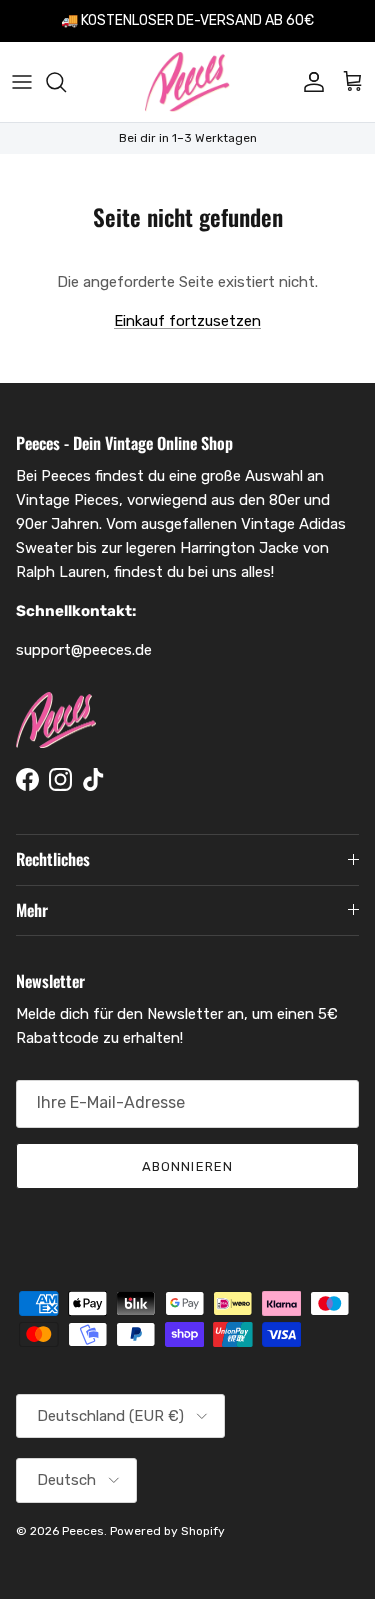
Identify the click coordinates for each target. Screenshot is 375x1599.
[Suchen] (66, 82)
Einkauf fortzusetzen (187, 321)
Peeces (83, 1531)
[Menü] (22, 82)
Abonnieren (187, 1166)
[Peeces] (187, 82)
